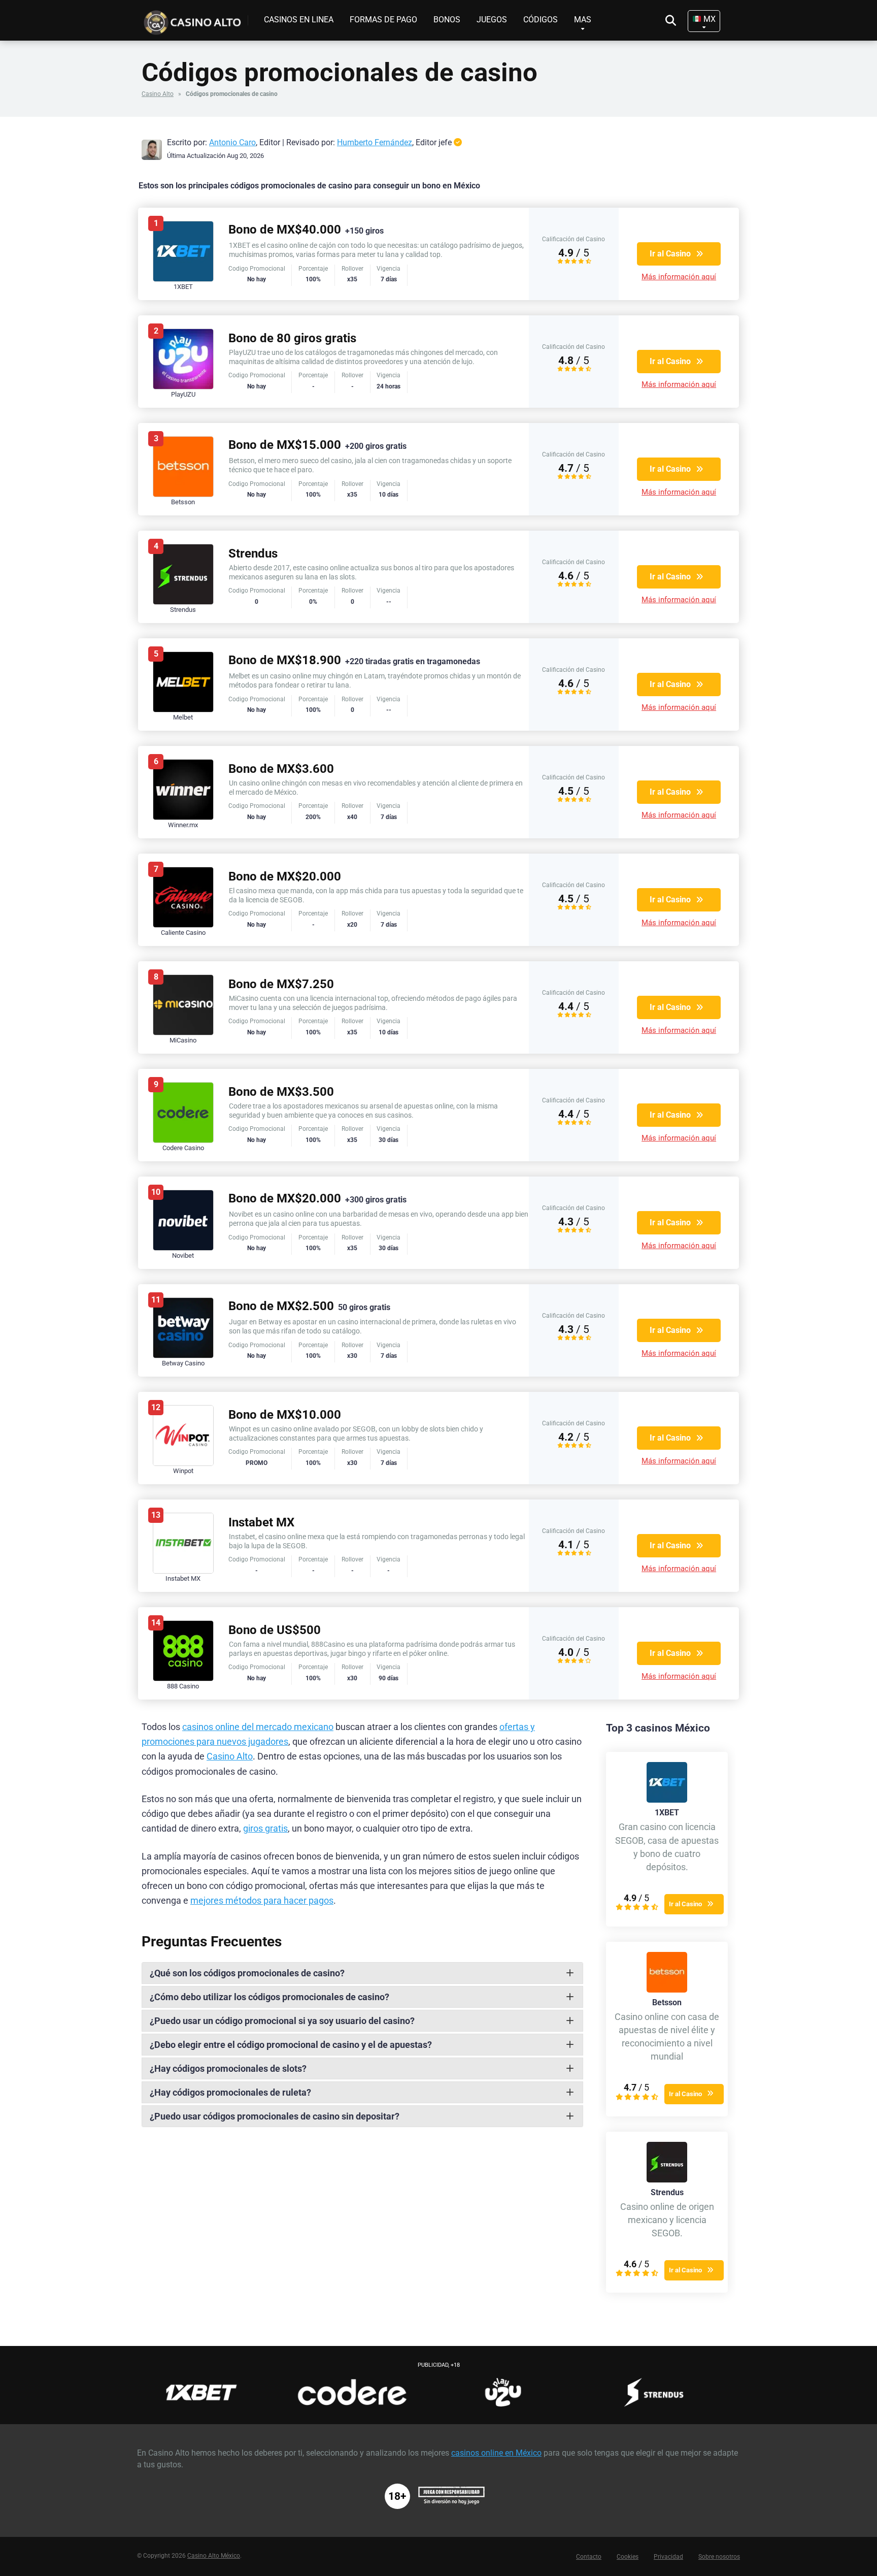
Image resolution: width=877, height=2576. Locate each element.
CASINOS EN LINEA (299, 20)
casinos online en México (496, 2453)
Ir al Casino (670, 254)
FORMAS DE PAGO (383, 20)
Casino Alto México (214, 2556)
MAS (583, 20)
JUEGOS (492, 20)
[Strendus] (667, 2180)
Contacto (589, 2557)
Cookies (628, 2557)
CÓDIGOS (541, 20)
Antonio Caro (232, 142)
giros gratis (265, 1829)
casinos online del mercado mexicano (258, 1727)
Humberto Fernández (375, 142)
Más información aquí (679, 277)
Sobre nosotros (719, 2557)
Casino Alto (158, 94)
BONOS (447, 20)
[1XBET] (667, 1800)
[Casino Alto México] (195, 19)
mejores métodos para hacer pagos (262, 1901)
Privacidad (668, 2557)
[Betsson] (667, 1990)
